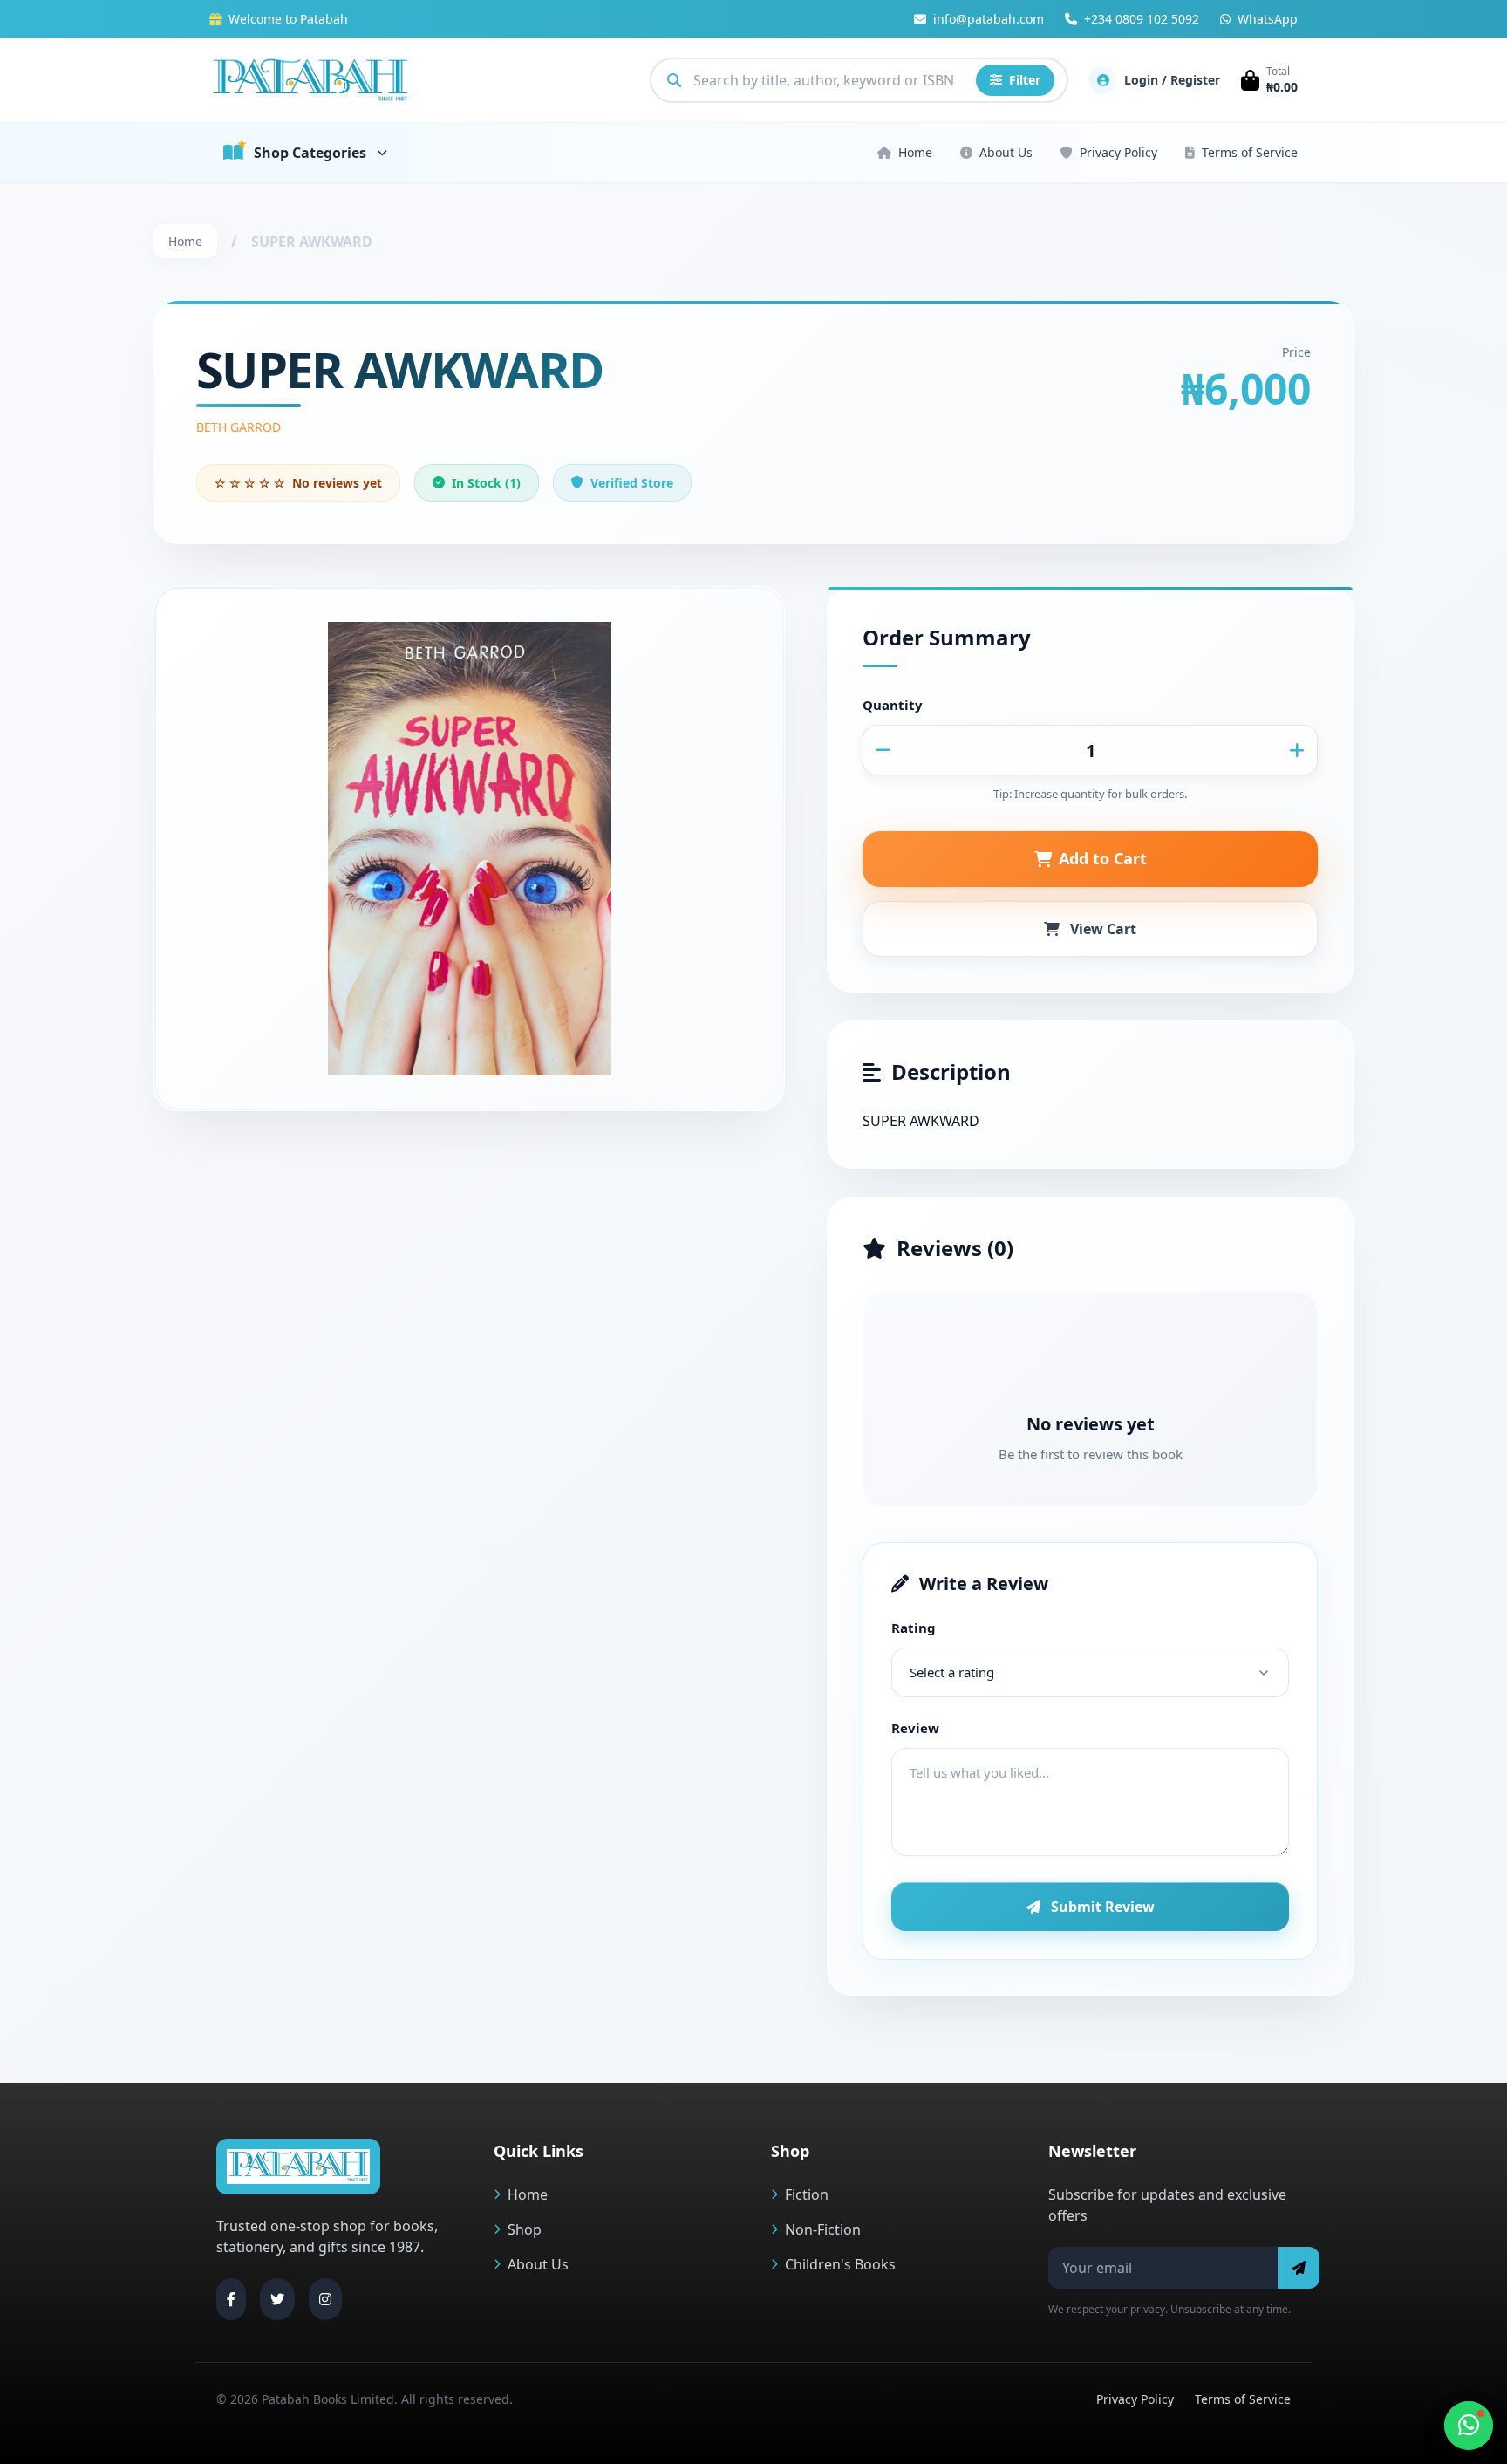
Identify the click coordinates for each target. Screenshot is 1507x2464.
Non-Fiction (823, 2229)
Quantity (893, 705)
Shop (525, 2229)
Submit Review (1103, 1907)
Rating (914, 1628)
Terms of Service (1250, 152)
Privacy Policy (1118, 152)
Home (915, 152)
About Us (1006, 152)
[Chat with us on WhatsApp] (1469, 2426)
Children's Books (840, 2264)
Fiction (807, 2194)
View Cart (1103, 929)
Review (915, 1728)
